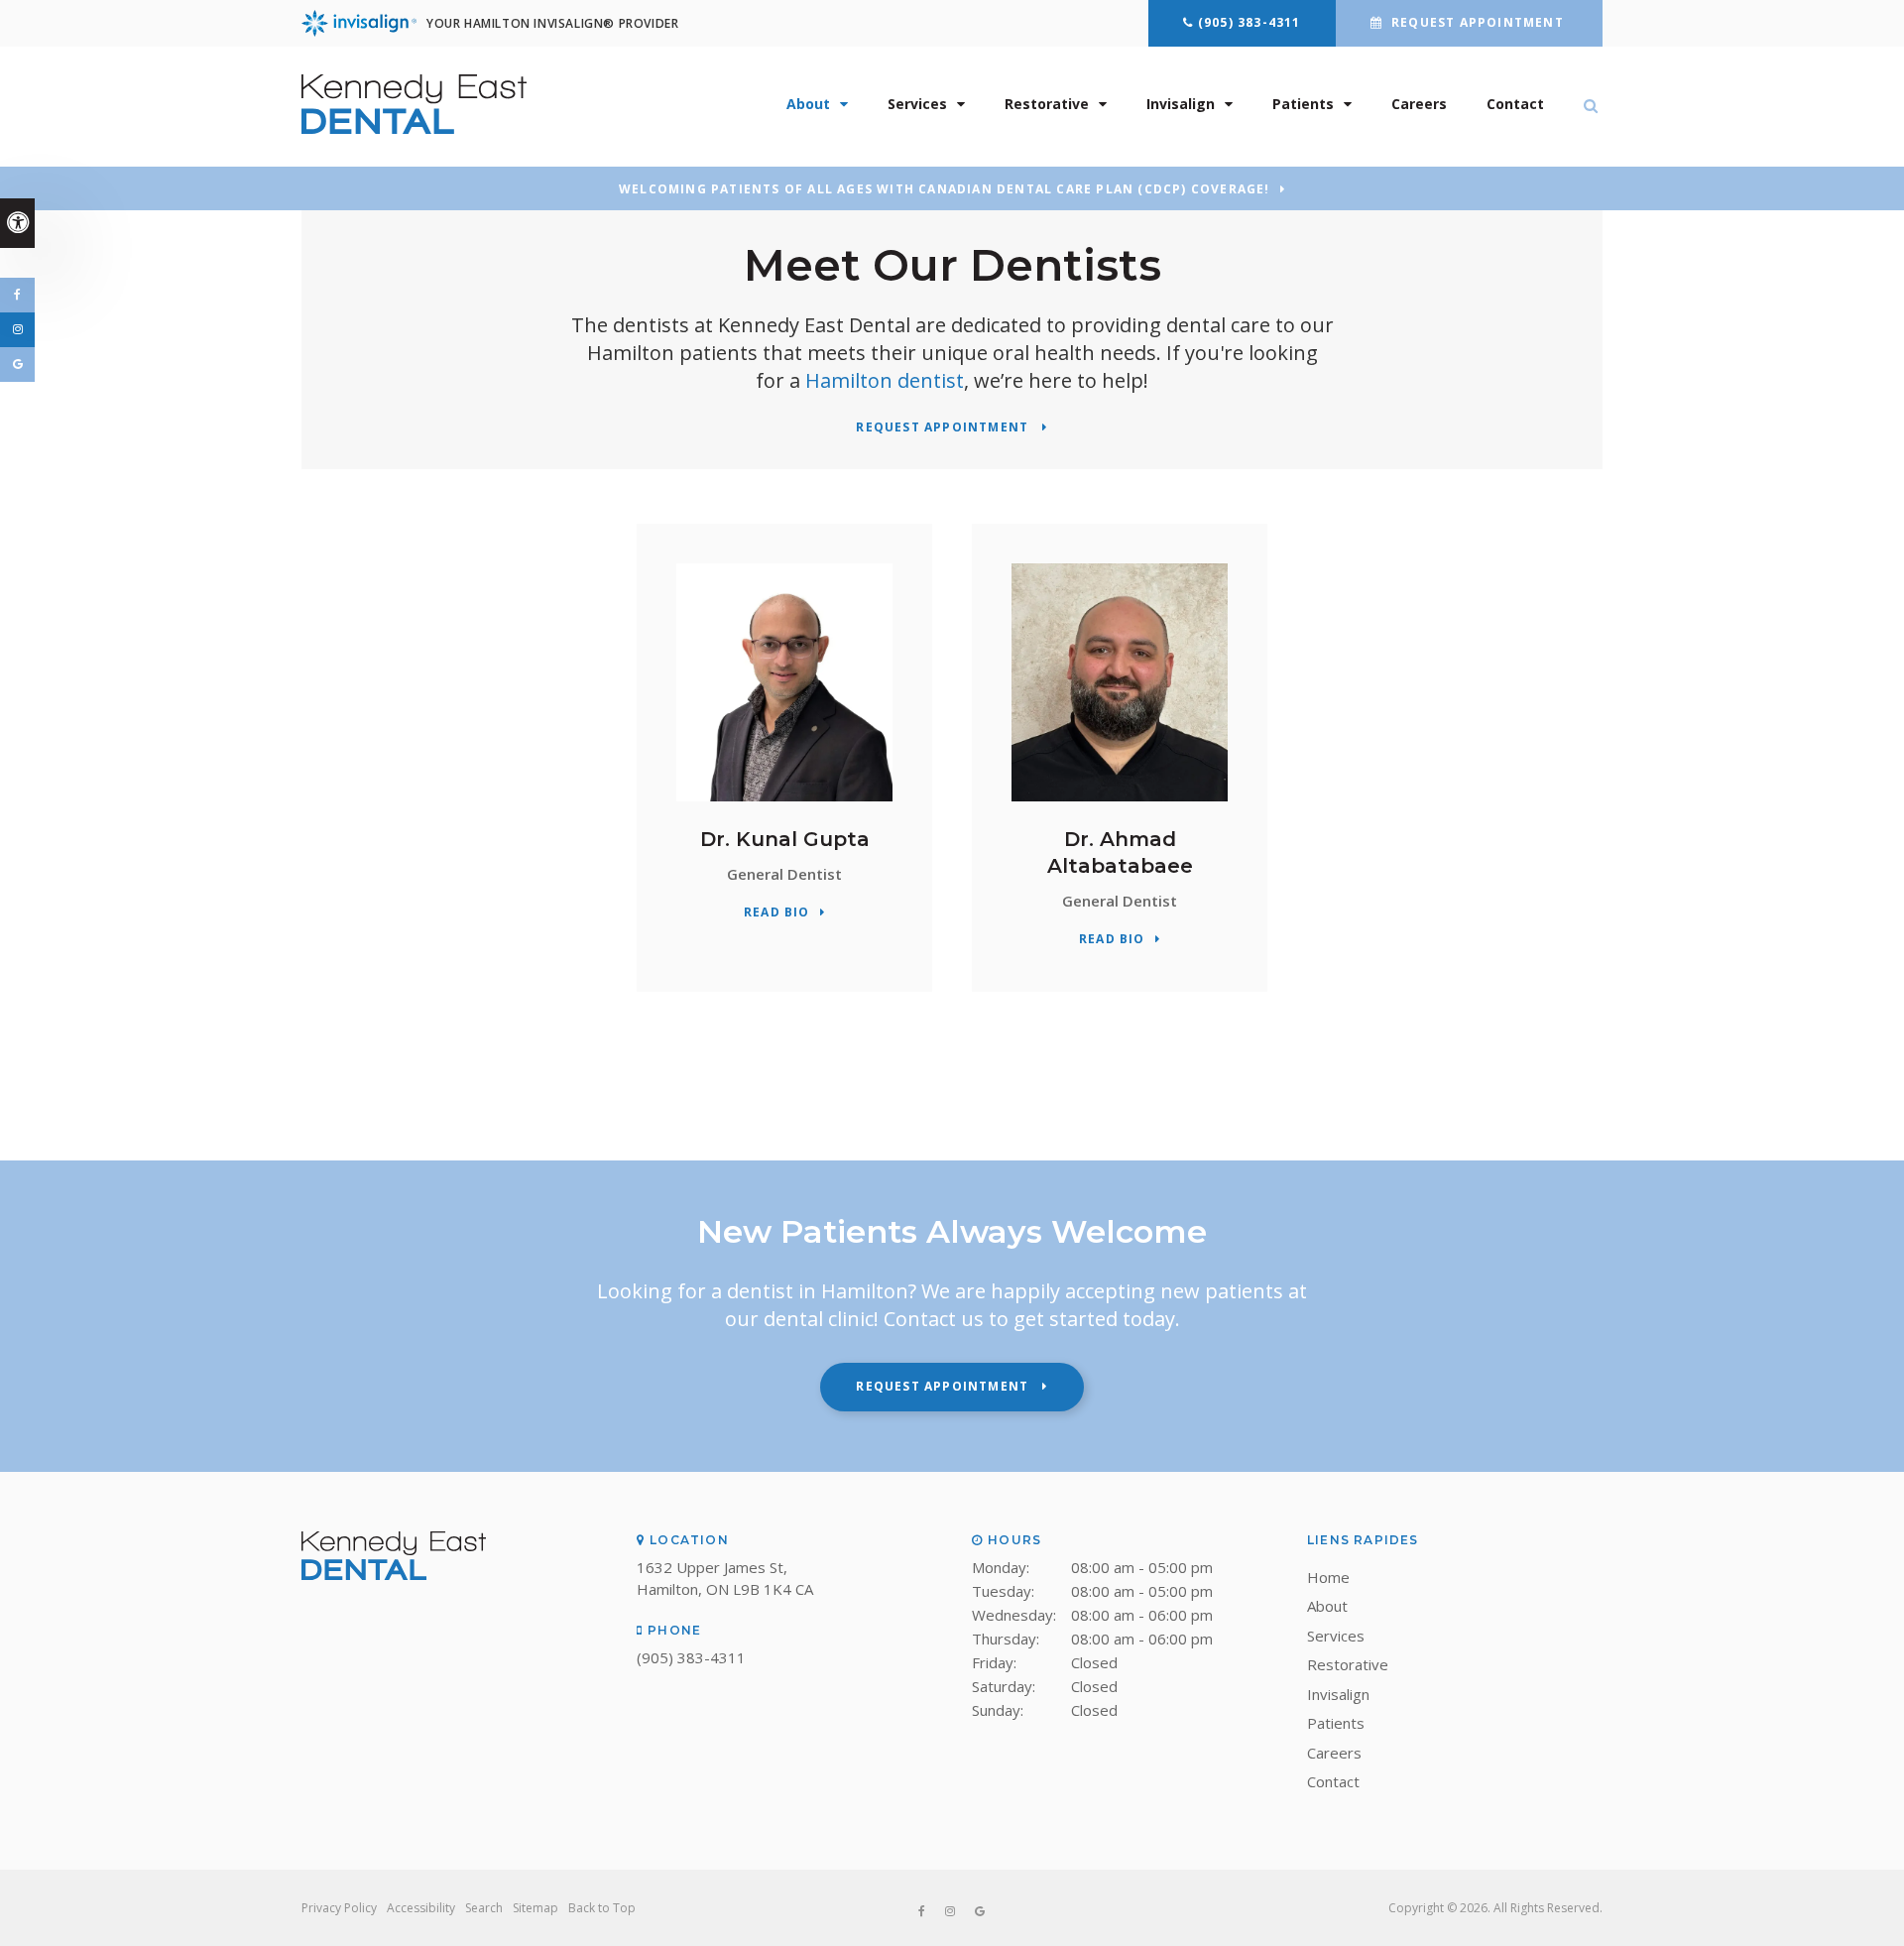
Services (917, 104)
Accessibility (421, 1908)
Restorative (1047, 104)
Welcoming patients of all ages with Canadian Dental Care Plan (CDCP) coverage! (945, 189)
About (808, 104)
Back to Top (602, 1908)
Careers (1419, 104)
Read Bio (777, 913)
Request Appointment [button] (1478, 22)
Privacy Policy (339, 1908)
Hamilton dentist (885, 380)
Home (1328, 1577)
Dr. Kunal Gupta (785, 839)
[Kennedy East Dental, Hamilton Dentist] (394, 1574)
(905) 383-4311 (1249, 22)
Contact (1515, 104)
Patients (1303, 104)
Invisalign (1181, 104)
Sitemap (535, 1908)
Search (484, 1908)
